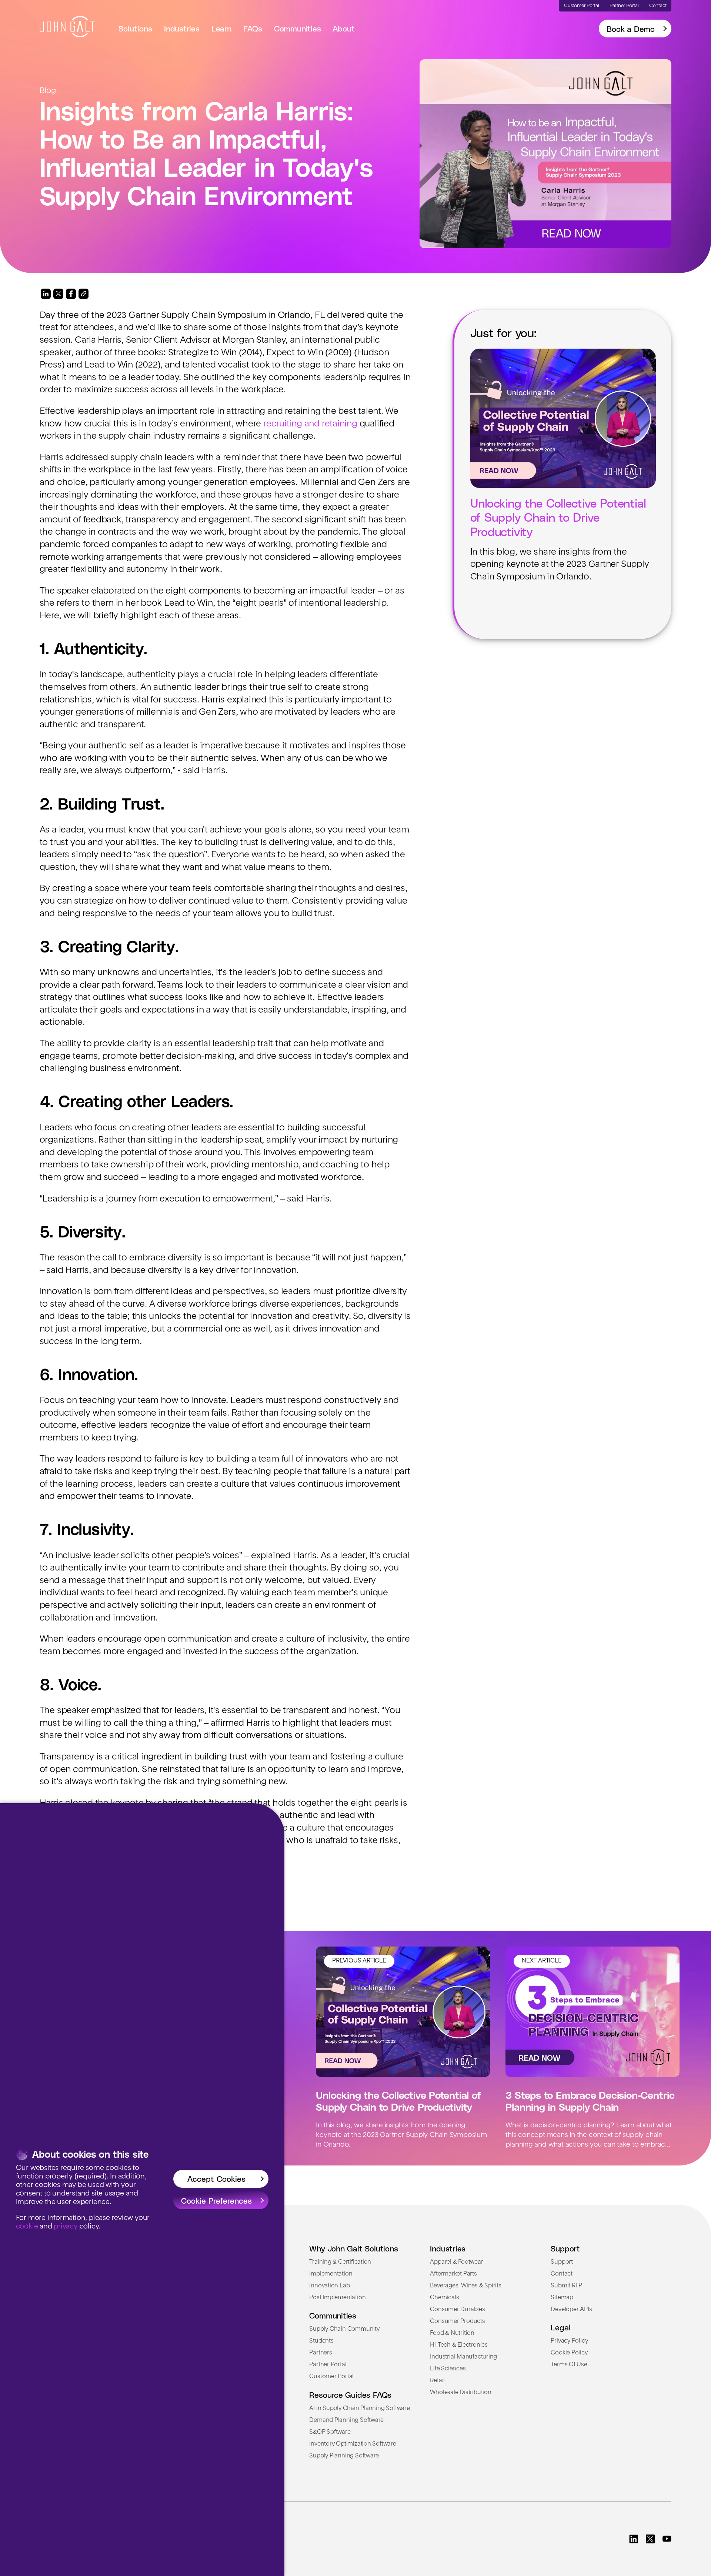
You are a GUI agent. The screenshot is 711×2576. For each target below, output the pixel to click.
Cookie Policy (569, 2353)
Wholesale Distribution (460, 2393)
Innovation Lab (329, 2286)
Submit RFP (566, 2286)
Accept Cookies (216, 2178)
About (343, 28)
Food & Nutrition (452, 2333)
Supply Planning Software (344, 2456)
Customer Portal (331, 2377)
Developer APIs (571, 2310)
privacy (66, 2227)
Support (562, 2262)
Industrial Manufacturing (463, 2357)
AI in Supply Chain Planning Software (359, 2409)
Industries (182, 28)
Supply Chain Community (344, 2329)
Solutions (135, 28)
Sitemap (562, 2298)
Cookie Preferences (216, 2200)
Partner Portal (328, 2365)
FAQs (253, 28)
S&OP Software (330, 2432)
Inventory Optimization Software (353, 2444)
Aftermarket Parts (453, 2274)
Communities (298, 28)
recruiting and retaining (310, 424)
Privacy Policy (569, 2341)
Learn (221, 28)
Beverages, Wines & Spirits (465, 2286)
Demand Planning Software (346, 2420)
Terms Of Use (569, 2365)
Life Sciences (448, 2369)
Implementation (331, 2274)
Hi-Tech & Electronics (459, 2345)
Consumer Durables (457, 2310)
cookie (27, 2227)
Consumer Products (457, 2321)
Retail (437, 2381)
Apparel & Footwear (456, 2262)
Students (321, 2341)
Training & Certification (340, 2262)
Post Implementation (337, 2298)
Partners (321, 2353)
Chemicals (444, 2298)
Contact (562, 2274)
